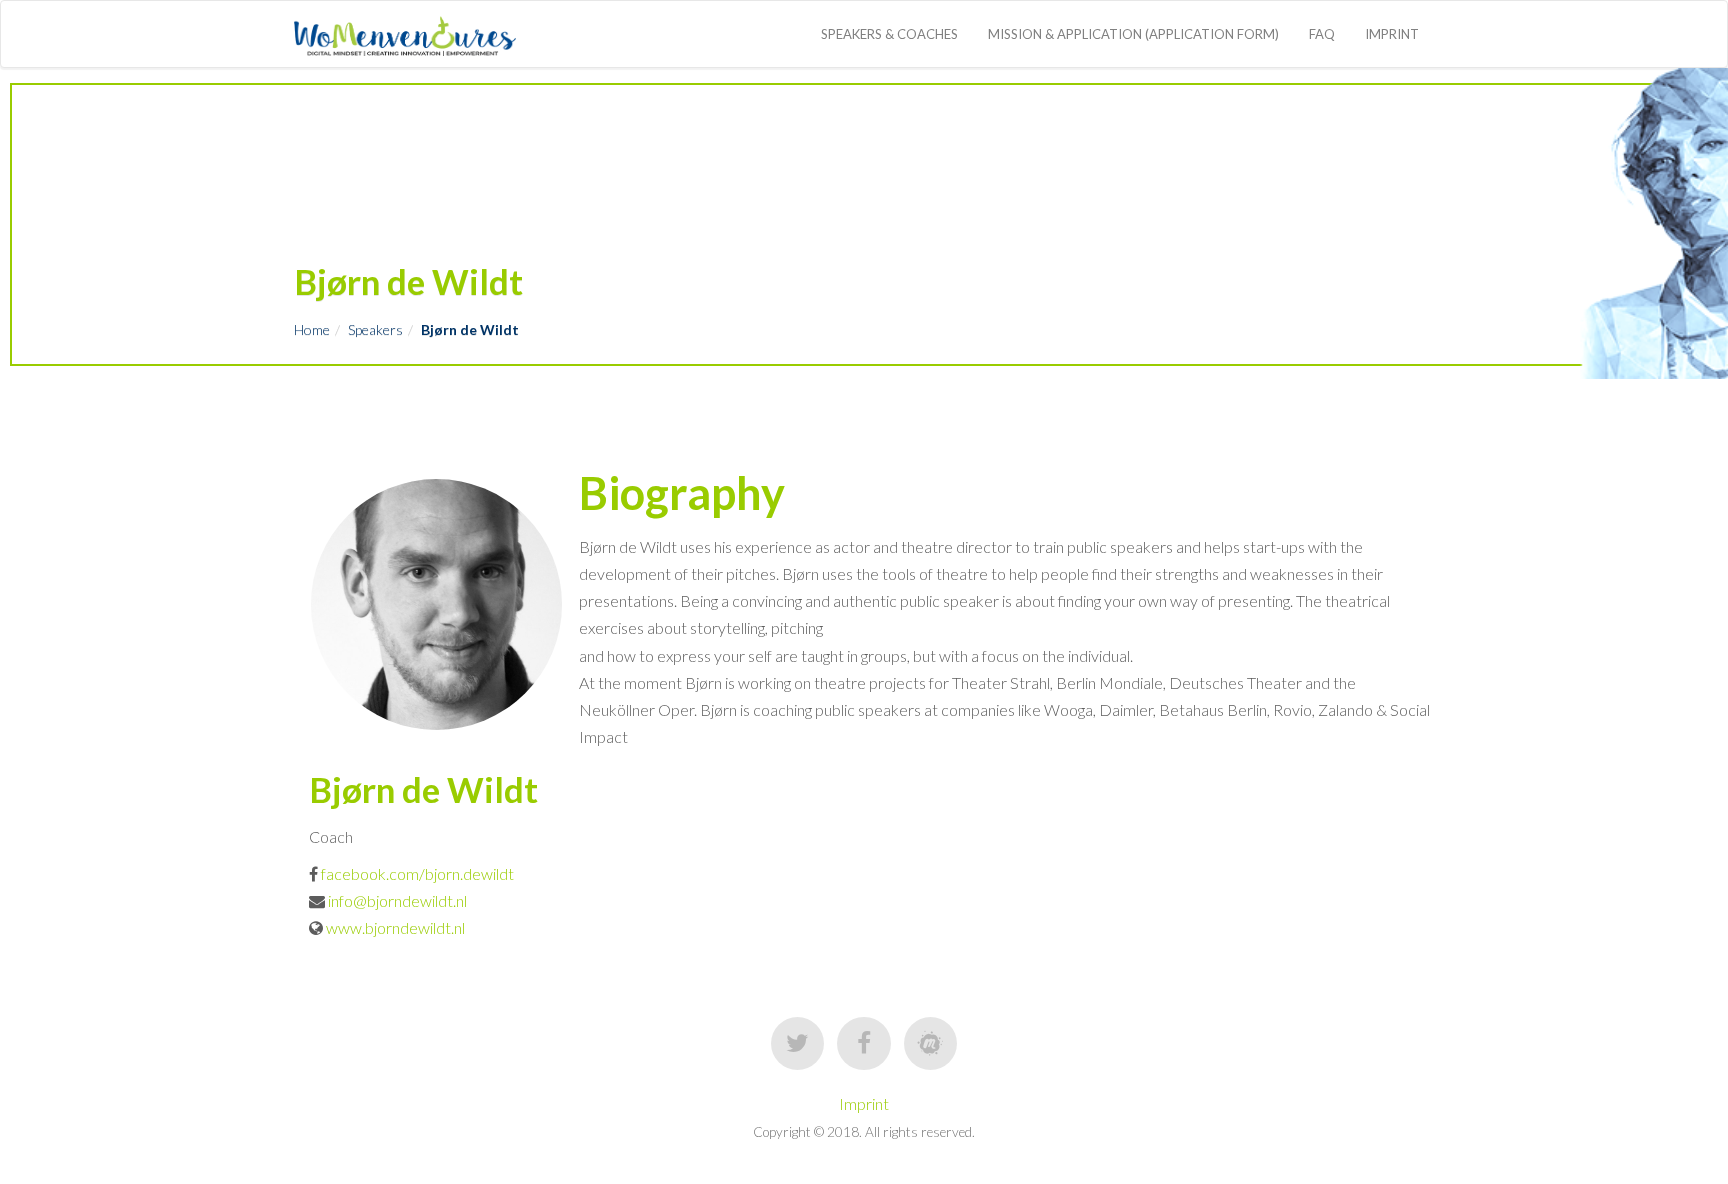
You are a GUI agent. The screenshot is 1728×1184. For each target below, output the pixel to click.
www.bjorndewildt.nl (395, 927)
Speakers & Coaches (889, 34)
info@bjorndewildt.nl (396, 900)
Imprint (1392, 34)
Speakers (375, 329)
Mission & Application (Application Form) (1133, 34)
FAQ (1322, 34)
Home (312, 329)
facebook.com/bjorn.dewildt (417, 873)
